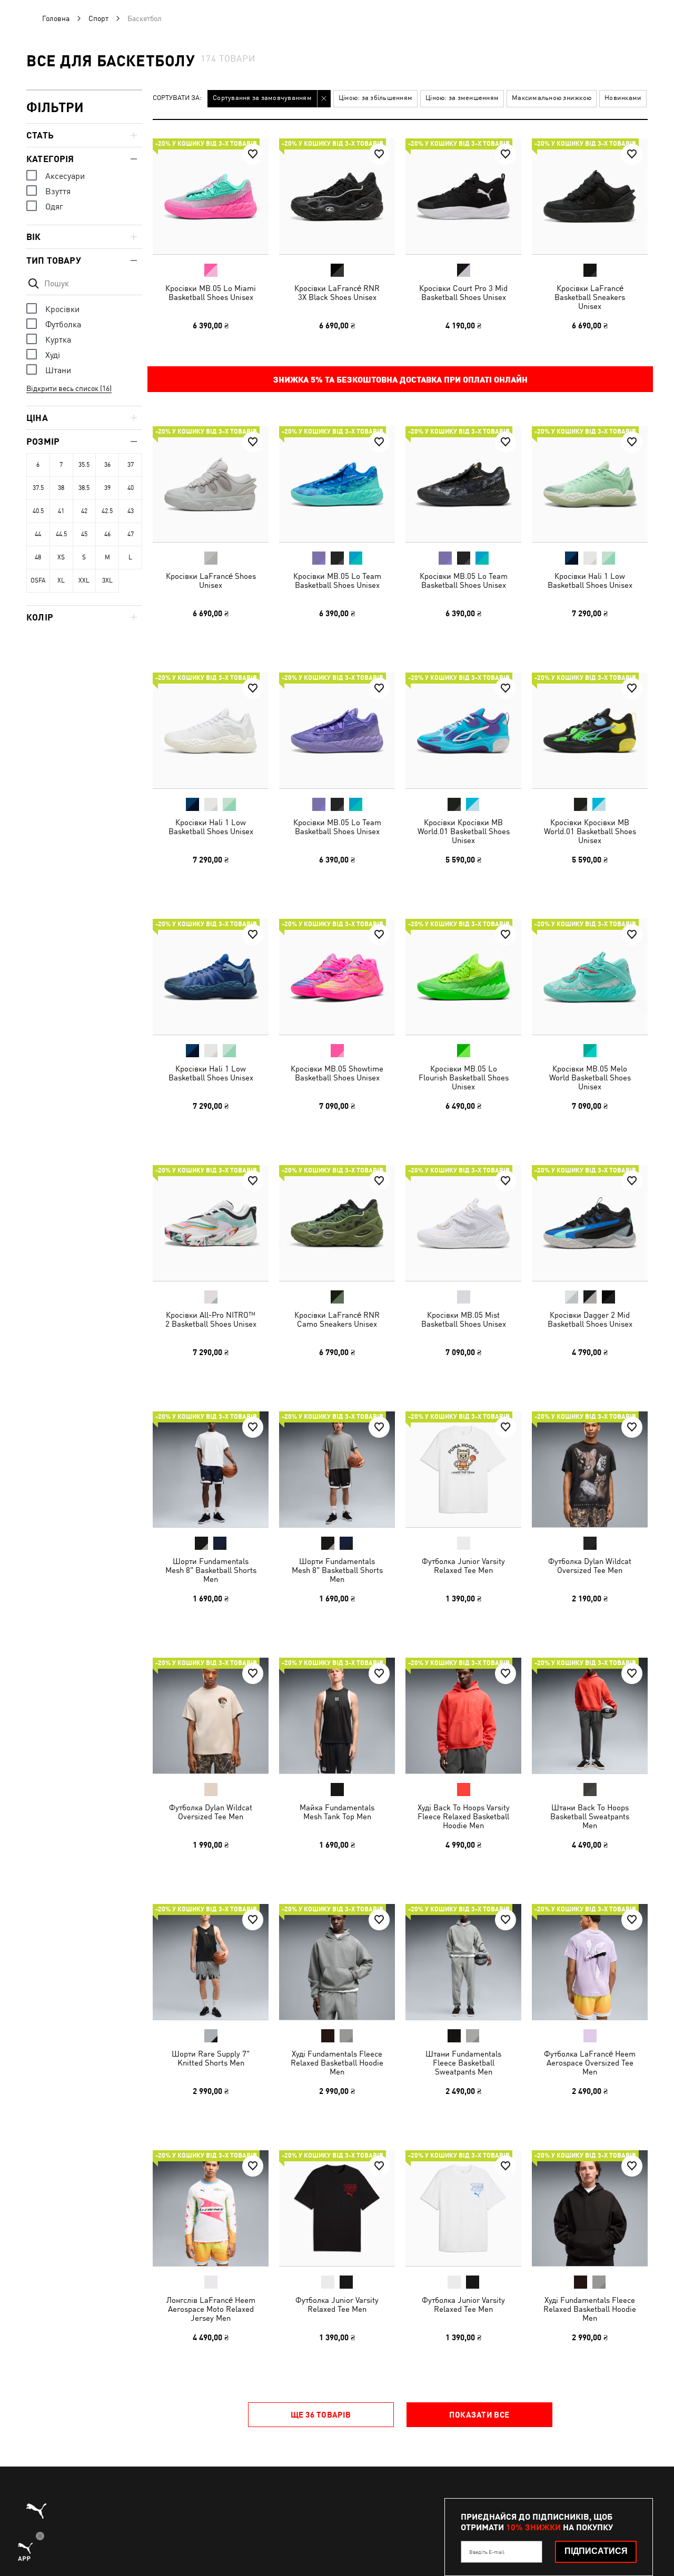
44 (38, 534)
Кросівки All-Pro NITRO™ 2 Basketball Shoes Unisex (211, 1319)
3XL (107, 580)
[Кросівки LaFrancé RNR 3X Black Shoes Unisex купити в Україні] (337, 196)
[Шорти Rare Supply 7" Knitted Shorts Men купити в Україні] (211, 1962)
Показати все (479, 2414)
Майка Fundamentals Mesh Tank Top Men (337, 1812)
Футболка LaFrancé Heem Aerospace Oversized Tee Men (590, 2063)
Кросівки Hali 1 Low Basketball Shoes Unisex (590, 580)
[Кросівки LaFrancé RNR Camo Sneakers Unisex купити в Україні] (337, 1223)
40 (131, 488)
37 (131, 465)
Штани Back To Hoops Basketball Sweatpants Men (590, 1816)
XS (61, 557)
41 (61, 511)
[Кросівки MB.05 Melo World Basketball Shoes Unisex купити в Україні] (590, 977)
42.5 (107, 511)
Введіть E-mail (487, 2552)
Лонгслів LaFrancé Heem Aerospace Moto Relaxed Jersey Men (211, 2309)
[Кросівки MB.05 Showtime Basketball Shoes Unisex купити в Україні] (337, 977)
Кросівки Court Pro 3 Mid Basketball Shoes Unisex (463, 293)
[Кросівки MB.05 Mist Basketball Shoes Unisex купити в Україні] (463, 1223)
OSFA (38, 580)
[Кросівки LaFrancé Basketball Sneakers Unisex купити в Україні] (590, 196)
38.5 (84, 488)
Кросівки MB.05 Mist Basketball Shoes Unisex (464, 1319)
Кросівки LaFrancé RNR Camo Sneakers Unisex (337, 1319)
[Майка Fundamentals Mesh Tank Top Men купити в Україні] (337, 1716)
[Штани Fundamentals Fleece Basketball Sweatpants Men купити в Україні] (463, 1962)
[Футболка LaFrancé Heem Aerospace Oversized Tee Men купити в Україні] (590, 1962)
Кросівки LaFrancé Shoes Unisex (211, 580)
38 (61, 488)
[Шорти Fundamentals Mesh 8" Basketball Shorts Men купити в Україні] (211, 1469)
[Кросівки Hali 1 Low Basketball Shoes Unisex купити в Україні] (590, 484)
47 (131, 534)
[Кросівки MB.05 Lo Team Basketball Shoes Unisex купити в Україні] (337, 484)
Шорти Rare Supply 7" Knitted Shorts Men (211, 2058)
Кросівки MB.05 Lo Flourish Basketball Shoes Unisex (464, 1077)
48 (38, 557)
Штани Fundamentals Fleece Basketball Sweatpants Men (463, 2063)
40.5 (38, 511)
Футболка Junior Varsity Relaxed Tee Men (463, 1566)
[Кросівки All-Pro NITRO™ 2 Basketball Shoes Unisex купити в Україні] (211, 1223)
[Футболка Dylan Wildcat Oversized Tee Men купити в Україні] (590, 1469)
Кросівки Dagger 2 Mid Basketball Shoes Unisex (590, 1319)
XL (61, 580)
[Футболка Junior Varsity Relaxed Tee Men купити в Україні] (463, 1469)
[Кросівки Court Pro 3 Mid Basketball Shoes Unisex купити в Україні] (463, 196)
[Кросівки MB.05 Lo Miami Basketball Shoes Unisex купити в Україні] (211, 196)
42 (84, 511)
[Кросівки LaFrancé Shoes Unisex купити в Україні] (211, 484)
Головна (56, 18)
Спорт (98, 18)
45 (84, 534)
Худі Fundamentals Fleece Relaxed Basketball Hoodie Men (337, 2063)
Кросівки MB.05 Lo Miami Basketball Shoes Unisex (211, 293)
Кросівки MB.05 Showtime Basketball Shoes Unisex (337, 1073)
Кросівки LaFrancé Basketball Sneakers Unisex (590, 297)
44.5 (61, 534)
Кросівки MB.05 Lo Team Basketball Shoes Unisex (337, 580)
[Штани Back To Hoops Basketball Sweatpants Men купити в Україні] (590, 1716)
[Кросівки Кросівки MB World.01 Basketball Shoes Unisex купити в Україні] (463, 730)
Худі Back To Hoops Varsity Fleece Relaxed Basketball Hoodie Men (464, 1816)
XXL (84, 580)
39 (107, 488)
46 (107, 534)
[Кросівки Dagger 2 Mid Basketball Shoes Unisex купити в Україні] (590, 1223)
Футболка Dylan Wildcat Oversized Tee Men (590, 1566)
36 (107, 465)
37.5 (38, 488)
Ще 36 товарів (321, 2414)
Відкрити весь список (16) (69, 388)
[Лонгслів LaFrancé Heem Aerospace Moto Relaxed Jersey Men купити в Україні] (211, 2208)
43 (131, 511)
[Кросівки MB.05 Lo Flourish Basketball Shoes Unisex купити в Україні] (463, 977)
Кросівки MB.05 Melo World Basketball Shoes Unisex (590, 1077)
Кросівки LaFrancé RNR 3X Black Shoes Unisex (337, 293)
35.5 (84, 465)
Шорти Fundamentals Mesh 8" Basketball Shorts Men (211, 1570)
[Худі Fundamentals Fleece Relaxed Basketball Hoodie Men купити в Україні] (337, 1962)
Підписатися (596, 2551)
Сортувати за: (177, 98)
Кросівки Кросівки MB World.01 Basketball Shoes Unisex (464, 831)
